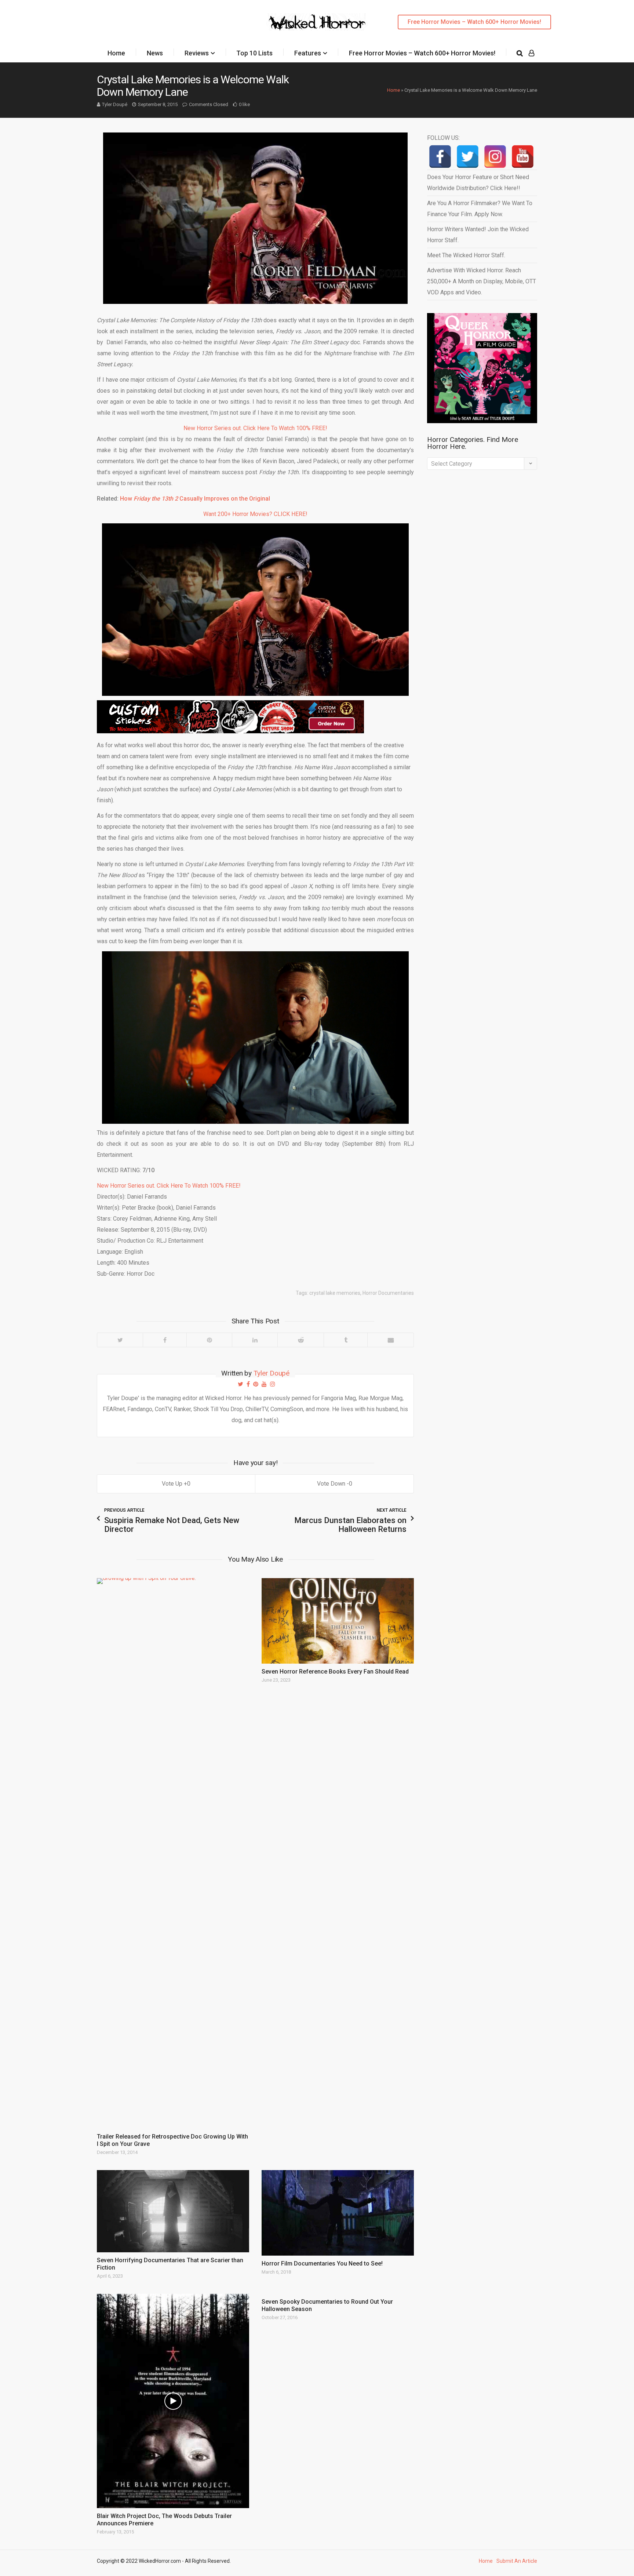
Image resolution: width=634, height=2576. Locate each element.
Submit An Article (517, 2561)
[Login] (531, 53)
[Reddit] (300, 1340)
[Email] (390, 1340)
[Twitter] (120, 1340)
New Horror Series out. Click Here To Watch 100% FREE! (255, 428)
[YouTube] (523, 157)
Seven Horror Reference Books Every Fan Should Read (335, 1672)
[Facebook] (165, 1340)
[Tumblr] (345, 1340)
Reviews (197, 53)
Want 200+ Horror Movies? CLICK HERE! (255, 514)
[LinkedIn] (255, 1340)
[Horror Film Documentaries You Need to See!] (338, 2213)
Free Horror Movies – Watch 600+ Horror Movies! (474, 22)
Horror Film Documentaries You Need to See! (322, 2263)
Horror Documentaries (388, 1293)
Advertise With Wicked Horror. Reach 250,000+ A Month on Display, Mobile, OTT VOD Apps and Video (482, 281)
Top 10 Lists (254, 53)
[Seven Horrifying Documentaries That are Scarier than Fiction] (173, 2211)
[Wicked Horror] (317, 22)
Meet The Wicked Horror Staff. (466, 255)
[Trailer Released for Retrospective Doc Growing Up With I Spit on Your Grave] (173, 1853)
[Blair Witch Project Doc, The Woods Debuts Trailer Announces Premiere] (173, 2401)
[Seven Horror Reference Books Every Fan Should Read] (338, 1621)
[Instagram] (495, 157)
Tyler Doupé (115, 104)
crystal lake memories (335, 1293)
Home (116, 53)
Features (308, 53)
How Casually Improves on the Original (195, 499)
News (155, 53)
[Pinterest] (209, 1340)
